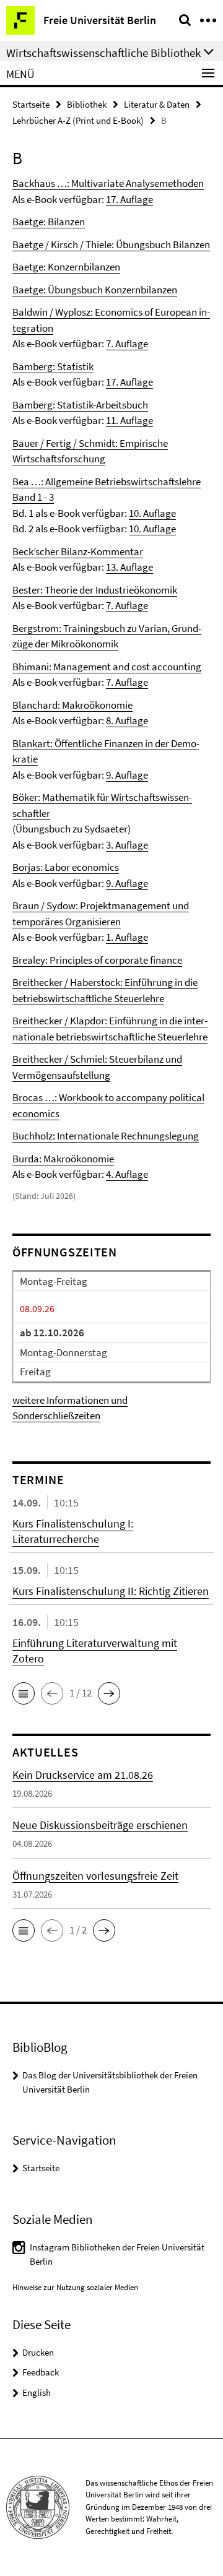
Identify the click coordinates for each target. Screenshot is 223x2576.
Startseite (31, 104)
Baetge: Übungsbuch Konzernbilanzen (95, 290)
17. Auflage (129, 199)
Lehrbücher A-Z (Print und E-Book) (78, 120)
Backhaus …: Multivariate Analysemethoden (108, 183)
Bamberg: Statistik (53, 366)
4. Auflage (127, 1174)
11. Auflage (129, 420)
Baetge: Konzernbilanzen (66, 267)
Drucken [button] (38, 2352)
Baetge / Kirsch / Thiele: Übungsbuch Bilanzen (111, 244)
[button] (24, 1693)
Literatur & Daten (157, 104)
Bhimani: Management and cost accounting (107, 667)
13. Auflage (129, 567)
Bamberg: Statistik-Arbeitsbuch (80, 405)
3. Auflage (127, 845)
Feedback (41, 2372)
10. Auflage (152, 513)
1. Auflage (127, 937)
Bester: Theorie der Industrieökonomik (95, 590)
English (37, 2392)
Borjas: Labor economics (66, 867)
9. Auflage (127, 775)
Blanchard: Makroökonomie (72, 705)
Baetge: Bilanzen (49, 222)
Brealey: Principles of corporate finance (97, 960)
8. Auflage (127, 720)
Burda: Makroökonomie (63, 1159)
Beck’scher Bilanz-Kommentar (78, 551)
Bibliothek (87, 104)
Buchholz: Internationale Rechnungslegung (106, 1136)
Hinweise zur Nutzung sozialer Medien (75, 2287)
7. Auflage (127, 344)
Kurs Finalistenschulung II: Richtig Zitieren (111, 1591)
